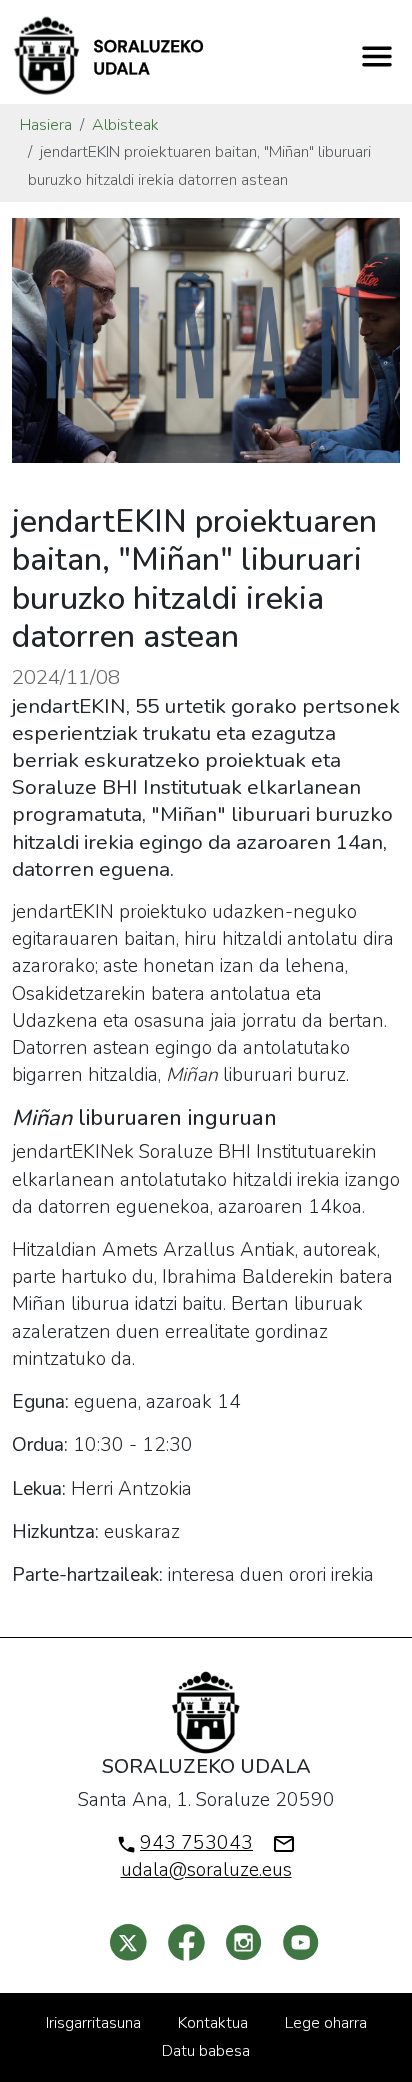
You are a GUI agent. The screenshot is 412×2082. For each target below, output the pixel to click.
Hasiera (46, 125)
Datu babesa (206, 2051)
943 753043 (196, 1843)
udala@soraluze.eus (206, 1870)
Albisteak (125, 125)
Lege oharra (326, 2023)
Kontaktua (213, 2023)
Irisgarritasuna (93, 2023)
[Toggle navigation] (377, 56)
